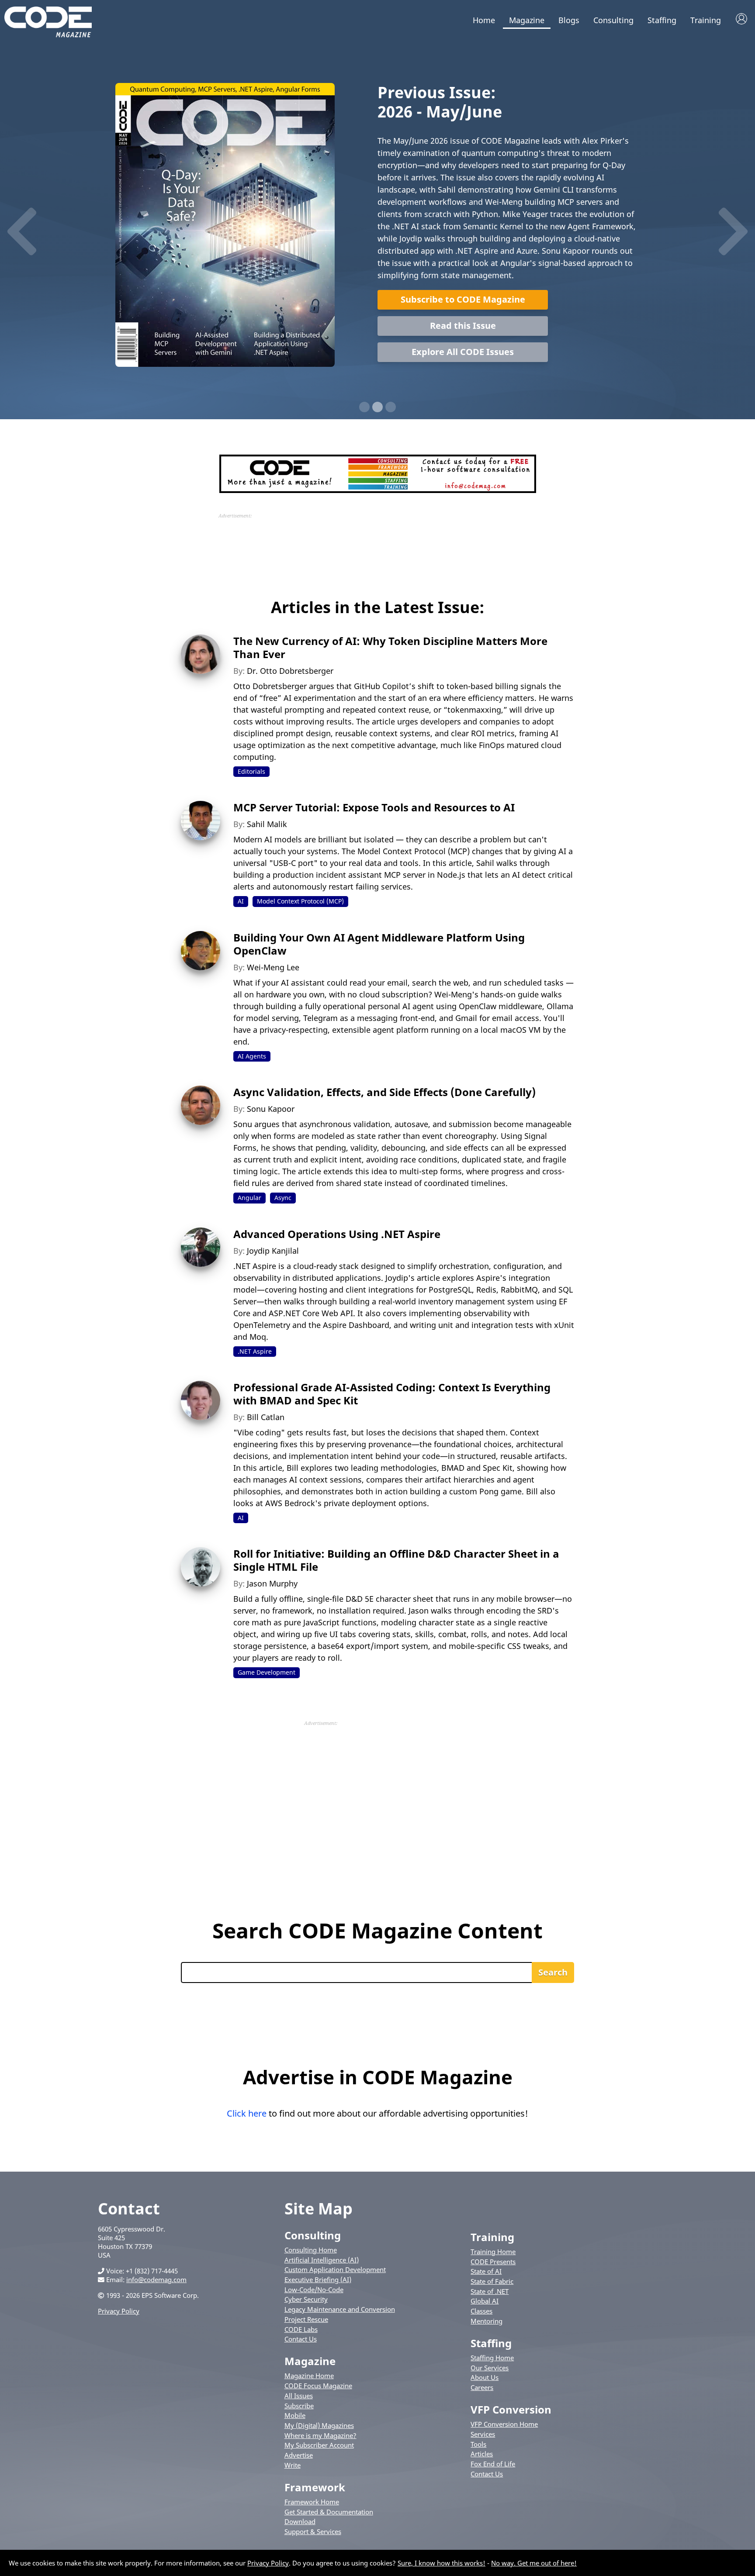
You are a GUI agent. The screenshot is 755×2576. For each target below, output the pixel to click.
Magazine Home (309, 2376)
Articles (482, 2454)
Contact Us (301, 2339)
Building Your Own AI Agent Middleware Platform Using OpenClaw (379, 944)
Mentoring (487, 2321)
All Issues (299, 2396)
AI (241, 901)
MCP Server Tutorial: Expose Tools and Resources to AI (374, 807)
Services (483, 2434)
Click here (247, 2113)
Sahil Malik (267, 824)
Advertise (299, 2455)
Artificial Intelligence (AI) (322, 2260)
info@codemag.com (156, 2279)
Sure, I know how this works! (442, 2563)
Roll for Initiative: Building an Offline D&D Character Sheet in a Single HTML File (396, 1560)
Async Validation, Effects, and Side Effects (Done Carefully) (384, 1092)
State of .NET (490, 2291)
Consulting (613, 20)
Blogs (569, 20)
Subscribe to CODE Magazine (463, 299)
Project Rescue (306, 2319)
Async (283, 1198)
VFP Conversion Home (504, 2424)
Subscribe (299, 2406)
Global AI (485, 2301)
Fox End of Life (493, 2464)
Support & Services (313, 2531)
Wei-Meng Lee (273, 967)
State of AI (486, 2271)
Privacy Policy (119, 2311)
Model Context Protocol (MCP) (300, 901)
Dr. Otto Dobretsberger (290, 671)
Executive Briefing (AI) (318, 2279)
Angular (249, 1198)
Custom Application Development (335, 2269)
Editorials (251, 771)
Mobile (295, 2415)
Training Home (493, 2252)
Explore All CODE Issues (463, 352)
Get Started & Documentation (329, 2512)
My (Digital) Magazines (319, 2425)
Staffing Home (492, 2358)
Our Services (490, 2368)
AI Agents (252, 1056)
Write (293, 2465)
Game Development (267, 1672)
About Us (485, 2377)
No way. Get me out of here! (534, 2563)
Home (484, 20)
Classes (481, 2311)
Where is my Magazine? (320, 2435)
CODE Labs (301, 2329)
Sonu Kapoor (271, 1109)
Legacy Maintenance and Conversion (340, 2309)
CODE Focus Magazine (318, 2386)
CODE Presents (493, 2262)
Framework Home (312, 2502)
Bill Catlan (266, 1417)
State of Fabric (492, 2281)
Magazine (527, 20)
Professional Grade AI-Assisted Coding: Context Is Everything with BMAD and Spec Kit (392, 1394)
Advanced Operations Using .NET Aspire (337, 1234)
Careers (482, 2387)
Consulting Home (311, 2250)
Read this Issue (463, 326)
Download (300, 2521)
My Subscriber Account (319, 2445)
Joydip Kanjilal (273, 1251)
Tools (478, 2444)
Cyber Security (306, 2299)
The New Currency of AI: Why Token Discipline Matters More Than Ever (390, 647)
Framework (315, 2487)
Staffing (662, 20)
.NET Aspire (255, 1351)
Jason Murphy (272, 1583)
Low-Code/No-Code (314, 2290)
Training (706, 20)
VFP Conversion (511, 2409)
